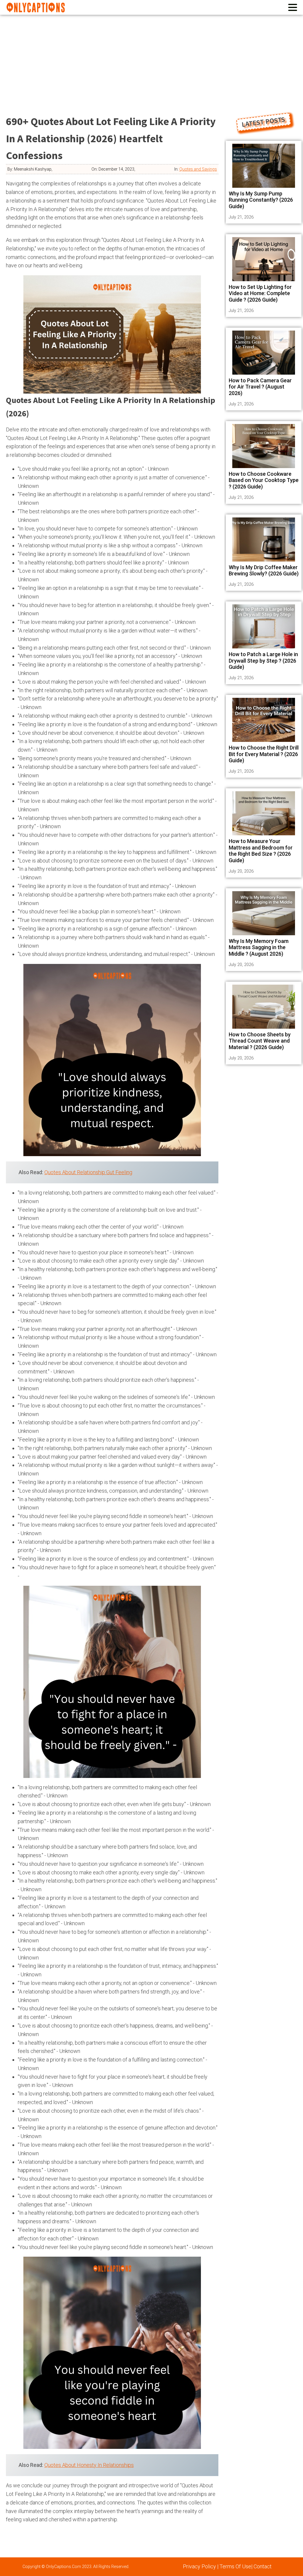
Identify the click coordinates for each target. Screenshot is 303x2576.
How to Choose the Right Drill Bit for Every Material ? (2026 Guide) (264, 754)
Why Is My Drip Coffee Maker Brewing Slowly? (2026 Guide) (264, 571)
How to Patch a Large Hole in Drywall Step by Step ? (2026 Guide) (263, 661)
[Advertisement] (151, 59)
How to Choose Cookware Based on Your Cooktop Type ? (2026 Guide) (264, 480)
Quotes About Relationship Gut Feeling (88, 1172)
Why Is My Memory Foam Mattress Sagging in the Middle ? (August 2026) (259, 947)
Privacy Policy (199, 2566)
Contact (263, 2566)
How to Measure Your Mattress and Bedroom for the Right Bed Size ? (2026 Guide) (261, 851)
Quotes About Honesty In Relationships (89, 2465)
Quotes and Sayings (198, 169)
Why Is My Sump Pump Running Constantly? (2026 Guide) (261, 200)
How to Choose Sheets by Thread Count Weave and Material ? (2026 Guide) (260, 1041)
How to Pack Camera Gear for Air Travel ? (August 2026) (260, 387)
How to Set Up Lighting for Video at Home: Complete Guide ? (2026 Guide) (260, 293)
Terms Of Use (235, 2566)
